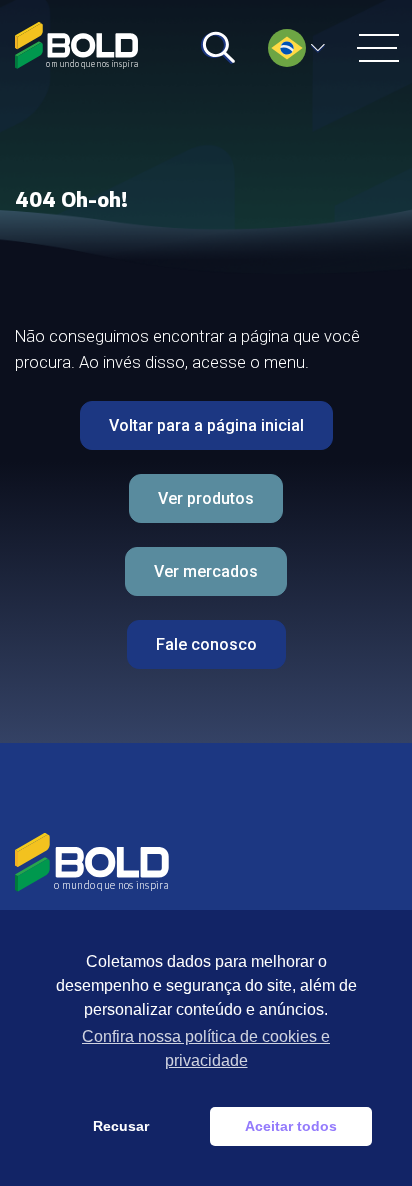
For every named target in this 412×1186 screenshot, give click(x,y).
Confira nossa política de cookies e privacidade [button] (206, 1048)
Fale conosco (206, 644)
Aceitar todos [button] (291, 1126)
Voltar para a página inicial (206, 425)
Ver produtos (206, 498)
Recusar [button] (121, 1126)
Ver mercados (206, 571)
